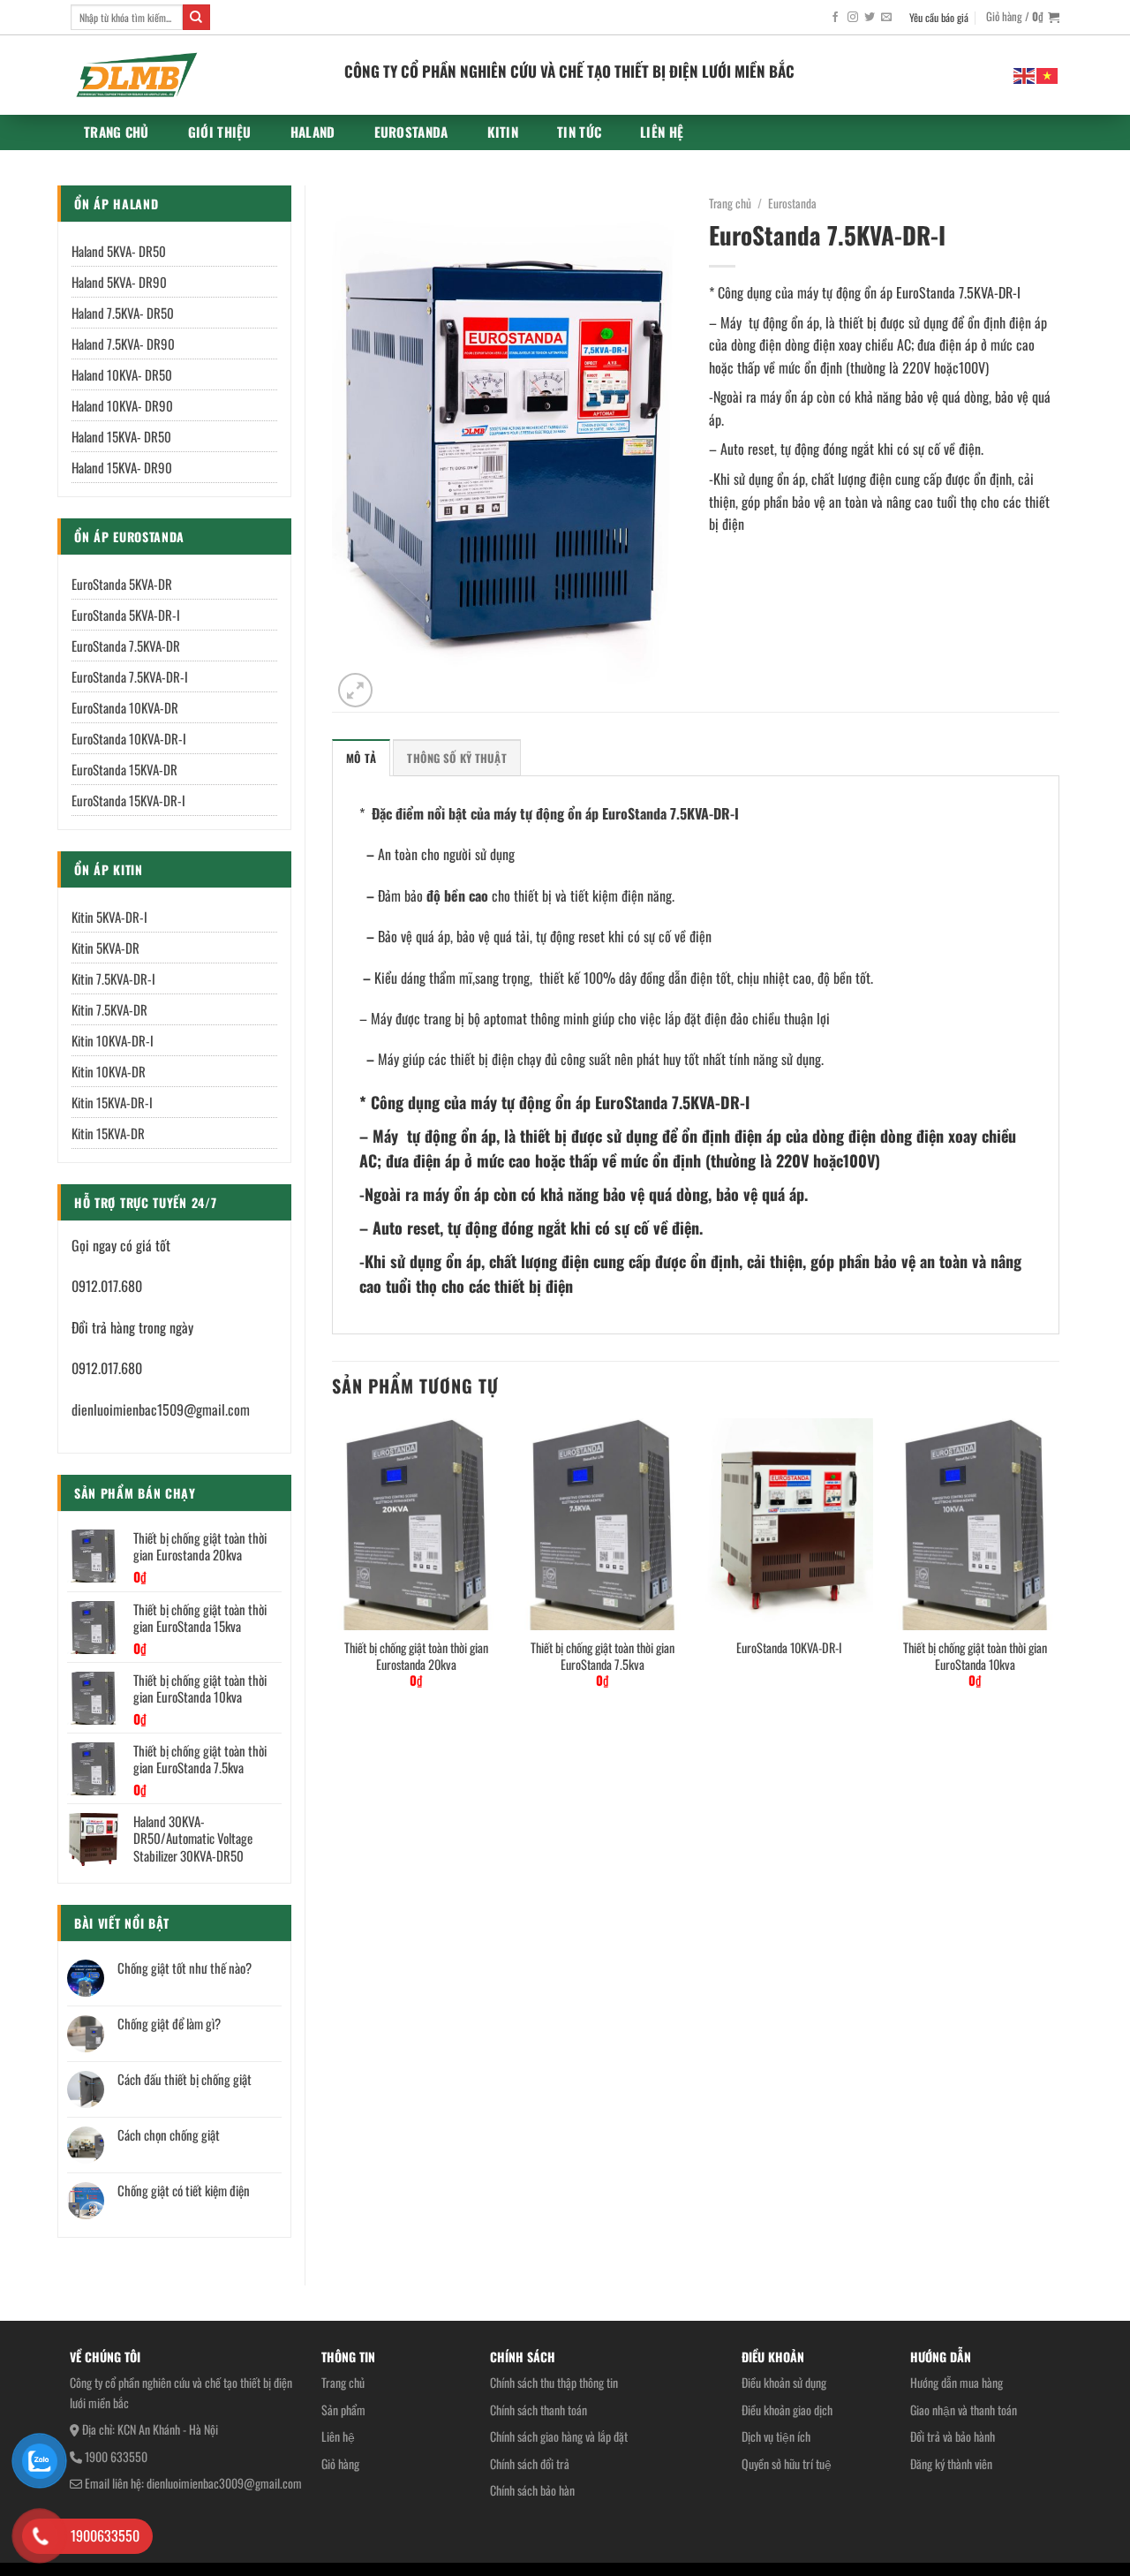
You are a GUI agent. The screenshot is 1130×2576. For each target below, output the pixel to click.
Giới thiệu (220, 132)
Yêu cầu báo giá (939, 17)
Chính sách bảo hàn (532, 2490)
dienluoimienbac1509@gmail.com (161, 1409)
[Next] (1058, 1568)
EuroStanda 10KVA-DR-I (789, 1648)
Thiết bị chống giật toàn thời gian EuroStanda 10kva (975, 1656)
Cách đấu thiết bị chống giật (185, 2079)
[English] (1025, 74)
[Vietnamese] (1048, 74)
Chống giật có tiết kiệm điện (184, 2190)
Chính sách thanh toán (539, 2410)
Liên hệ (338, 2436)
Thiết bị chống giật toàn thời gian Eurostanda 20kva (416, 1656)
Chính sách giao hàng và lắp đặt (559, 2436)
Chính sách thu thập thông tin (554, 2382)
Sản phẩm (343, 2410)
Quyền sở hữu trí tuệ (787, 2463)
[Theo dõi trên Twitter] (870, 18)
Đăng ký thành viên (951, 2463)
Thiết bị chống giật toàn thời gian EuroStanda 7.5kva (603, 1656)
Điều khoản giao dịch (787, 2410)
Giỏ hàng (340, 2463)
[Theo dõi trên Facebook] (835, 18)
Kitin (503, 132)
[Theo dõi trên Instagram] (853, 18)
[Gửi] (196, 18)
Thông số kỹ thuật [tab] (456, 758)
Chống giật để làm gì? (169, 2023)
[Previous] (333, 1568)
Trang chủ (343, 2382)
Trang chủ (117, 132)
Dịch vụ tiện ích (776, 2436)
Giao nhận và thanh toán (964, 2410)
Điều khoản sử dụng (784, 2382)
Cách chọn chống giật (169, 2134)
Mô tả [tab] (361, 758)
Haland (313, 132)
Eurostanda (411, 132)
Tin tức (579, 132)
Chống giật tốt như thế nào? (185, 1968)
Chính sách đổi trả (530, 2463)
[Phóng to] (355, 690)
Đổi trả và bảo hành (953, 2436)
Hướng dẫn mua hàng (957, 2382)
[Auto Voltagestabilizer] (194, 75)
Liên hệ (662, 132)
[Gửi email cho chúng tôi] (886, 18)
